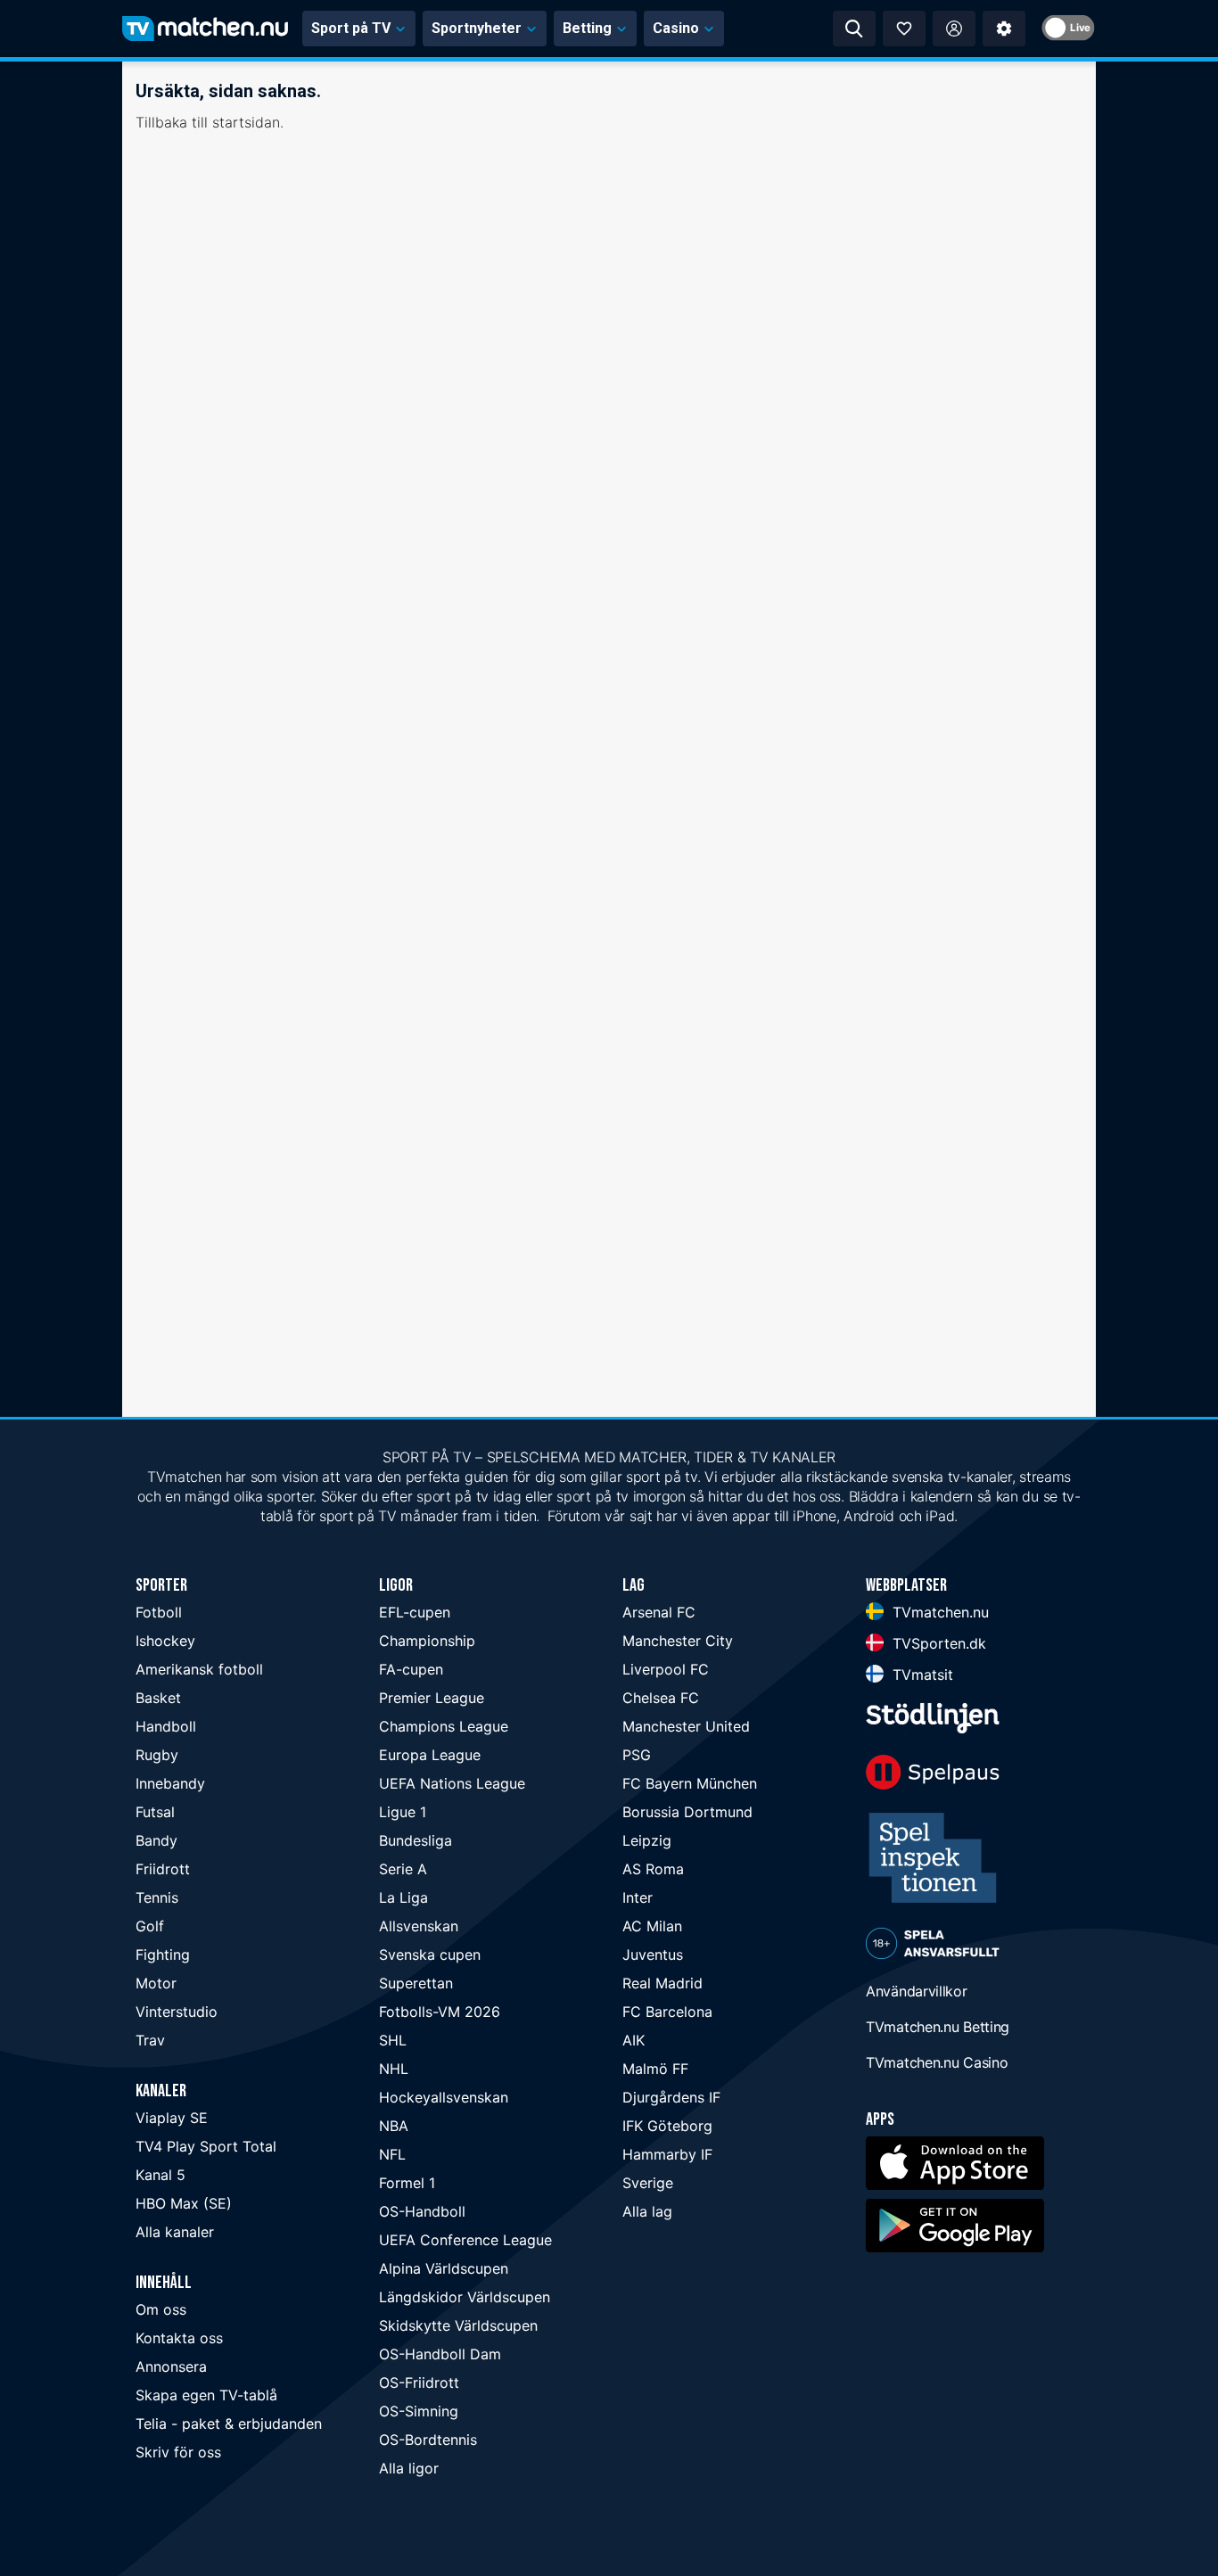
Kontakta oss (179, 2338)
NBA (394, 2126)
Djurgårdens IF (671, 2097)
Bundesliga (416, 1840)
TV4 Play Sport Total (206, 2146)
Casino (676, 28)
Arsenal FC (659, 1612)
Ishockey (165, 1641)
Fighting (163, 1955)
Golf (150, 1926)
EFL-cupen (415, 1612)
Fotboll (159, 1612)
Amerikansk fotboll (199, 1669)
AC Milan (652, 1926)
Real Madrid (662, 1983)
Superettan (416, 1983)
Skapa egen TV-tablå (206, 2395)
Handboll (166, 1726)
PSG (637, 1755)
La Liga (403, 1897)
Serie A (403, 1869)
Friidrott (163, 1869)
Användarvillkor (917, 1991)
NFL (392, 2154)
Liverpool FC (666, 1669)
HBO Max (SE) (184, 2203)
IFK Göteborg (667, 2126)
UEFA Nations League (452, 1783)
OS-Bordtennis (428, 2440)
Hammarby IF (667, 2154)
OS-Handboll (422, 2211)
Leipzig (647, 1840)
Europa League (430, 1755)
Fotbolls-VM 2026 (440, 2012)
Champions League (444, 1726)
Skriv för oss (178, 2452)
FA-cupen (411, 1669)
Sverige (648, 2183)
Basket (158, 1698)
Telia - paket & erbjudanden (229, 2424)
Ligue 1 (403, 1812)
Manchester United (686, 1726)
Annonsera (171, 2366)
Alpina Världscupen (444, 2268)
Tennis (157, 1897)
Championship (427, 1641)
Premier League (432, 1698)
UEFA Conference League (465, 2240)
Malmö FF (655, 2069)
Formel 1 (407, 2183)
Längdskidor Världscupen (465, 2297)
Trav (150, 2040)
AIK (634, 2040)
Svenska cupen (430, 1955)
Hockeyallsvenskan (444, 2097)
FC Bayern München (690, 1783)
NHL (394, 2069)
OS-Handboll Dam (440, 2354)
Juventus (653, 1955)
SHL (393, 2040)
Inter (638, 1897)
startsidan (246, 122)
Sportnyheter (477, 28)
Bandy (156, 1840)
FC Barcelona (667, 2012)
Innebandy (170, 1783)
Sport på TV (351, 28)
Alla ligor (409, 2468)
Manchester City (678, 1641)
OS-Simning (419, 2411)
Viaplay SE (172, 2118)
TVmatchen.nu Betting (938, 2027)
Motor (156, 1983)
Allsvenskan (419, 1926)
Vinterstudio (177, 2012)
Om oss (161, 2309)
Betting (587, 28)
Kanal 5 (160, 2175)
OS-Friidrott (419, 2383)
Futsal (155, 1812)
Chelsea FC (661, 1698)
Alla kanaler (175, 2232)
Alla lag (647, 2211)
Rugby (157, 1755)
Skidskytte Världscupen (458, 2325)
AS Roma (653, 1869)
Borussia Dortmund (687, 1812)
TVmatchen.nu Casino (937, 2062)
